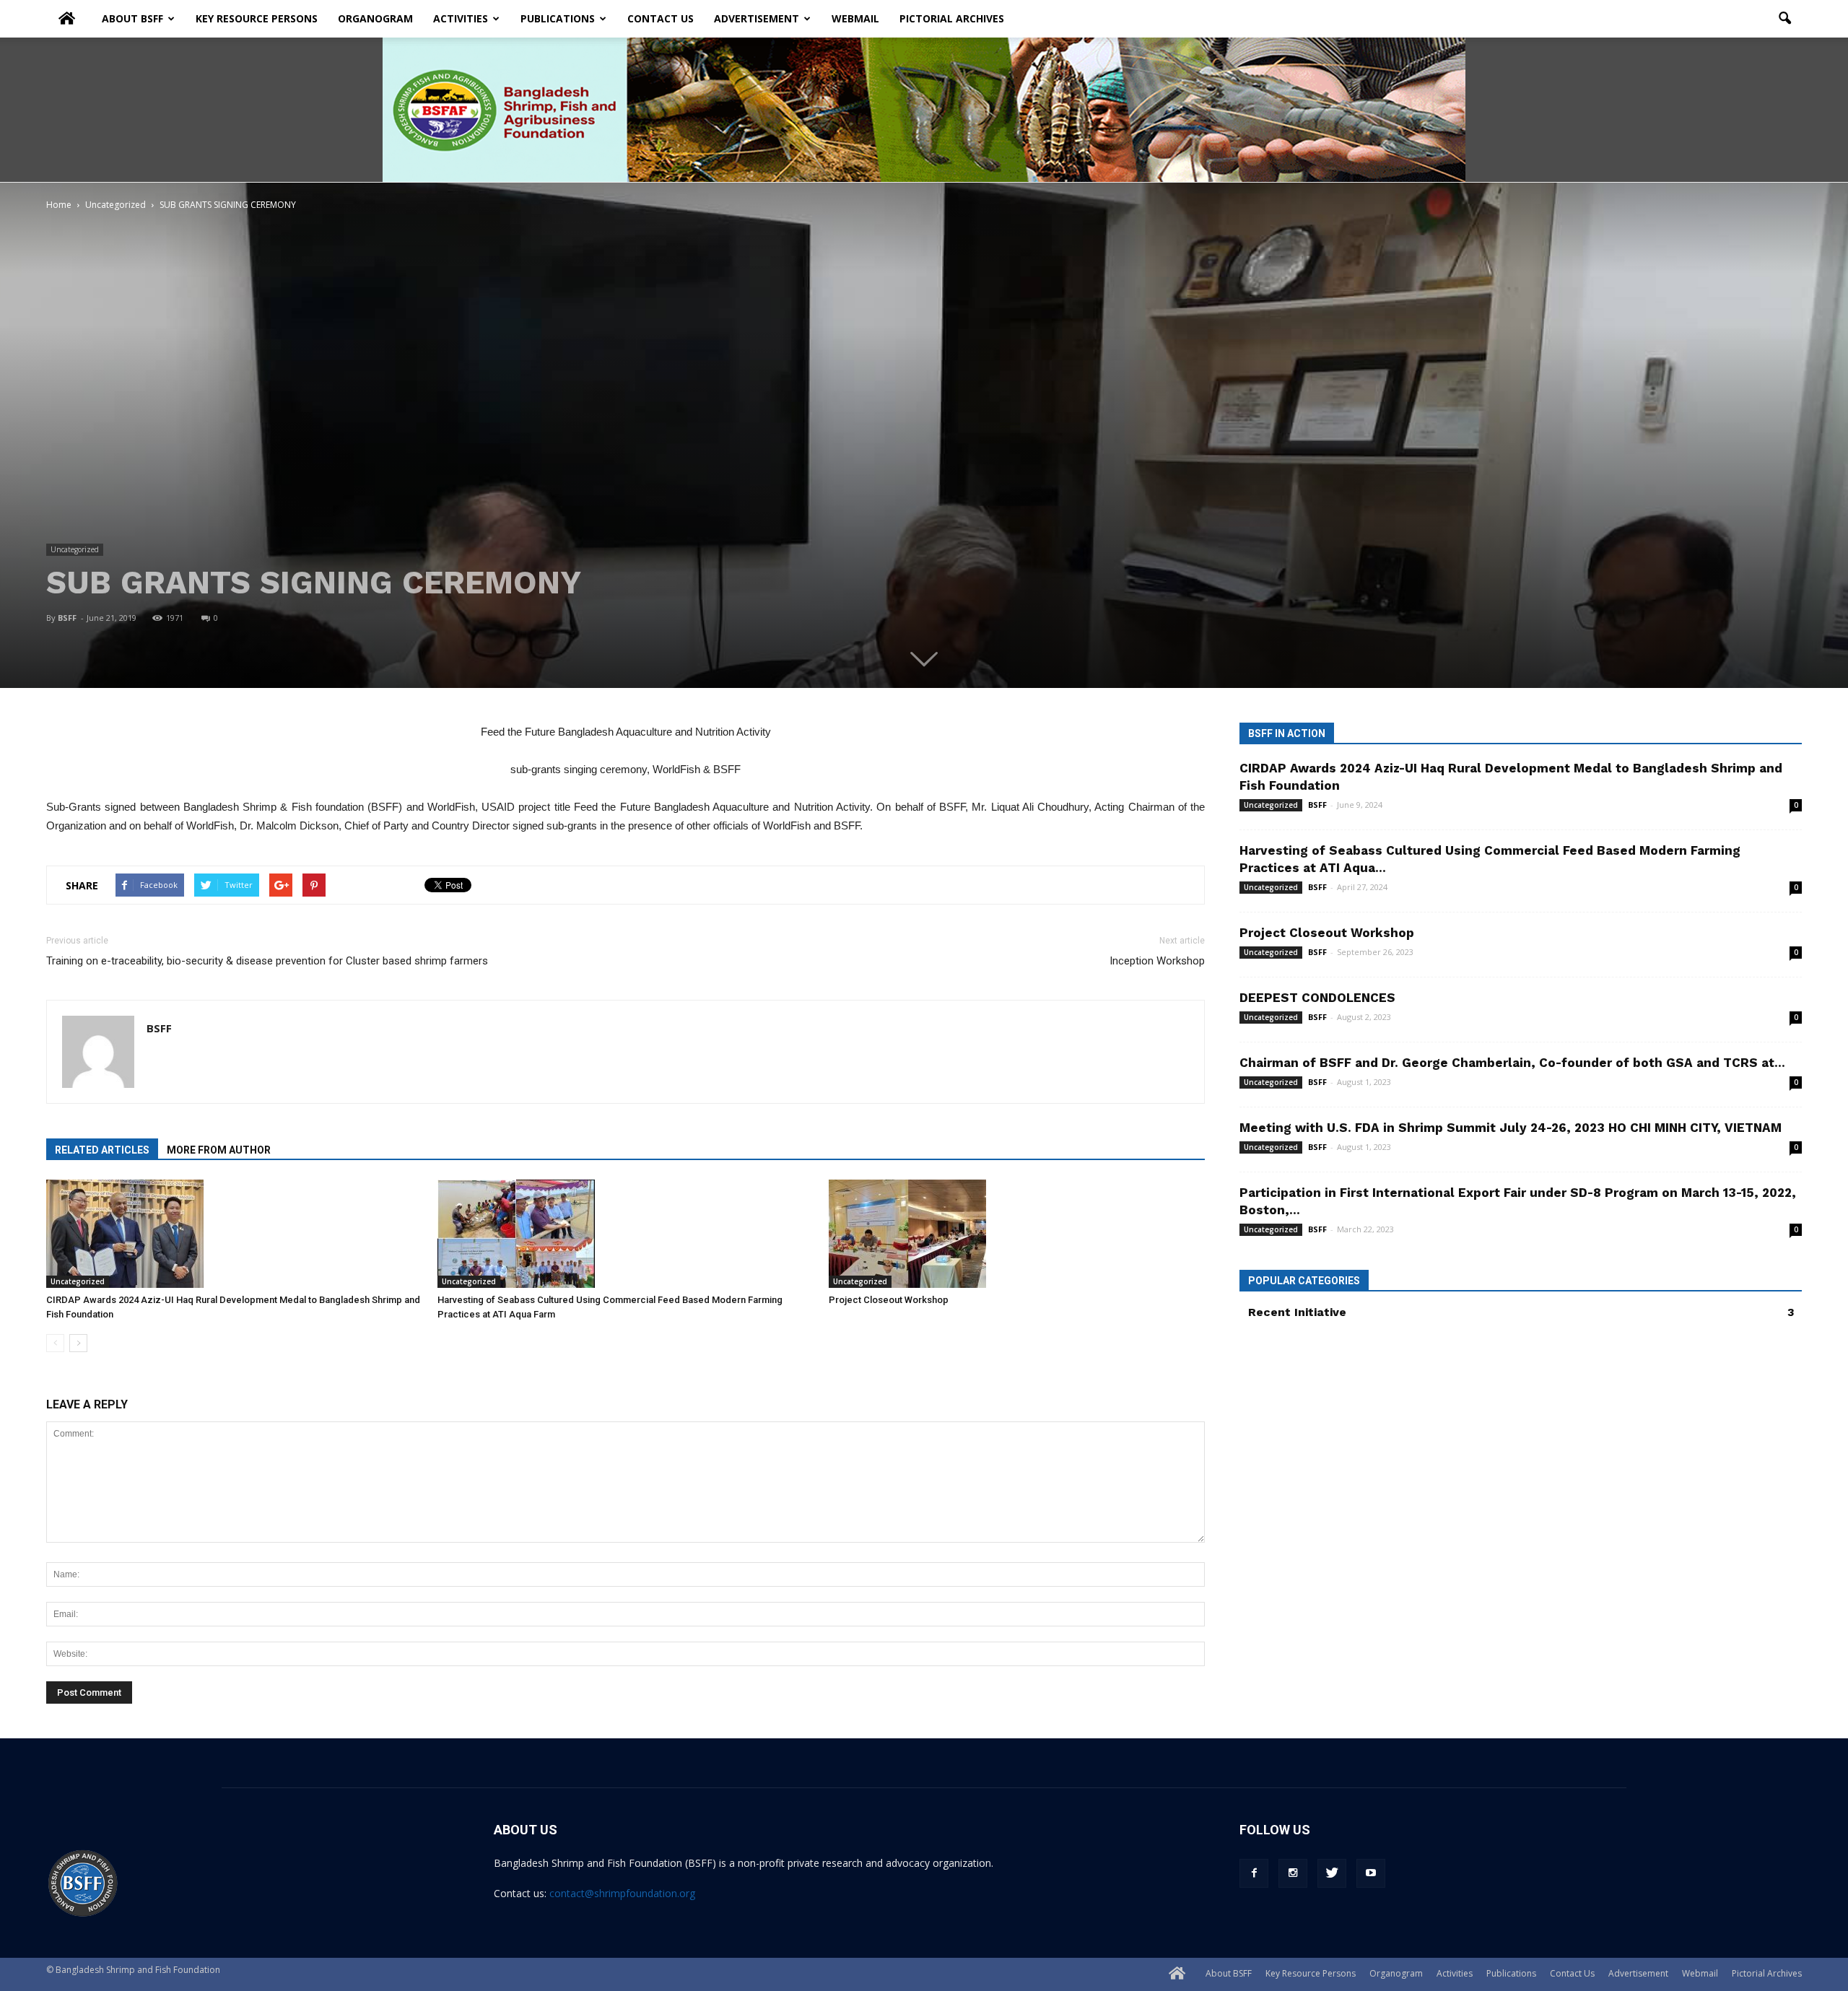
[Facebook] (1254, 1873)
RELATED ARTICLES (102, 1150)
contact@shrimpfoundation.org (622, 1893)
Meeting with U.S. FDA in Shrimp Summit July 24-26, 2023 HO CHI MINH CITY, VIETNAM (1511, 1128)
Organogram (375, 18)
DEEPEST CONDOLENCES (1317, 998)
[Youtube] (1371, 1873)
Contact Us (661, 18)
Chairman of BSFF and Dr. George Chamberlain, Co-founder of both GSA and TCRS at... (1512, 1063)
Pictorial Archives (952, 18)
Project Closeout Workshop (889, 1300)
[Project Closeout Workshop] (1017, 1234)
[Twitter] (1332, 1873)
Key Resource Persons (257, 18)
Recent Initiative (1297, 1312)
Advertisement (757, 18)
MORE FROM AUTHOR (219, 1150)
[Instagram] (1293, 1873)
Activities (461, 18)
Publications (558, 18)
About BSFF (132, 18)
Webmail (855, 18)
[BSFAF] (924, 110)
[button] (1784, 19)
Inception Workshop (1157, 961)
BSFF (67, 618)
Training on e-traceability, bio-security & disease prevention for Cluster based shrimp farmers (267, 961)
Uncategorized (75, 549)
